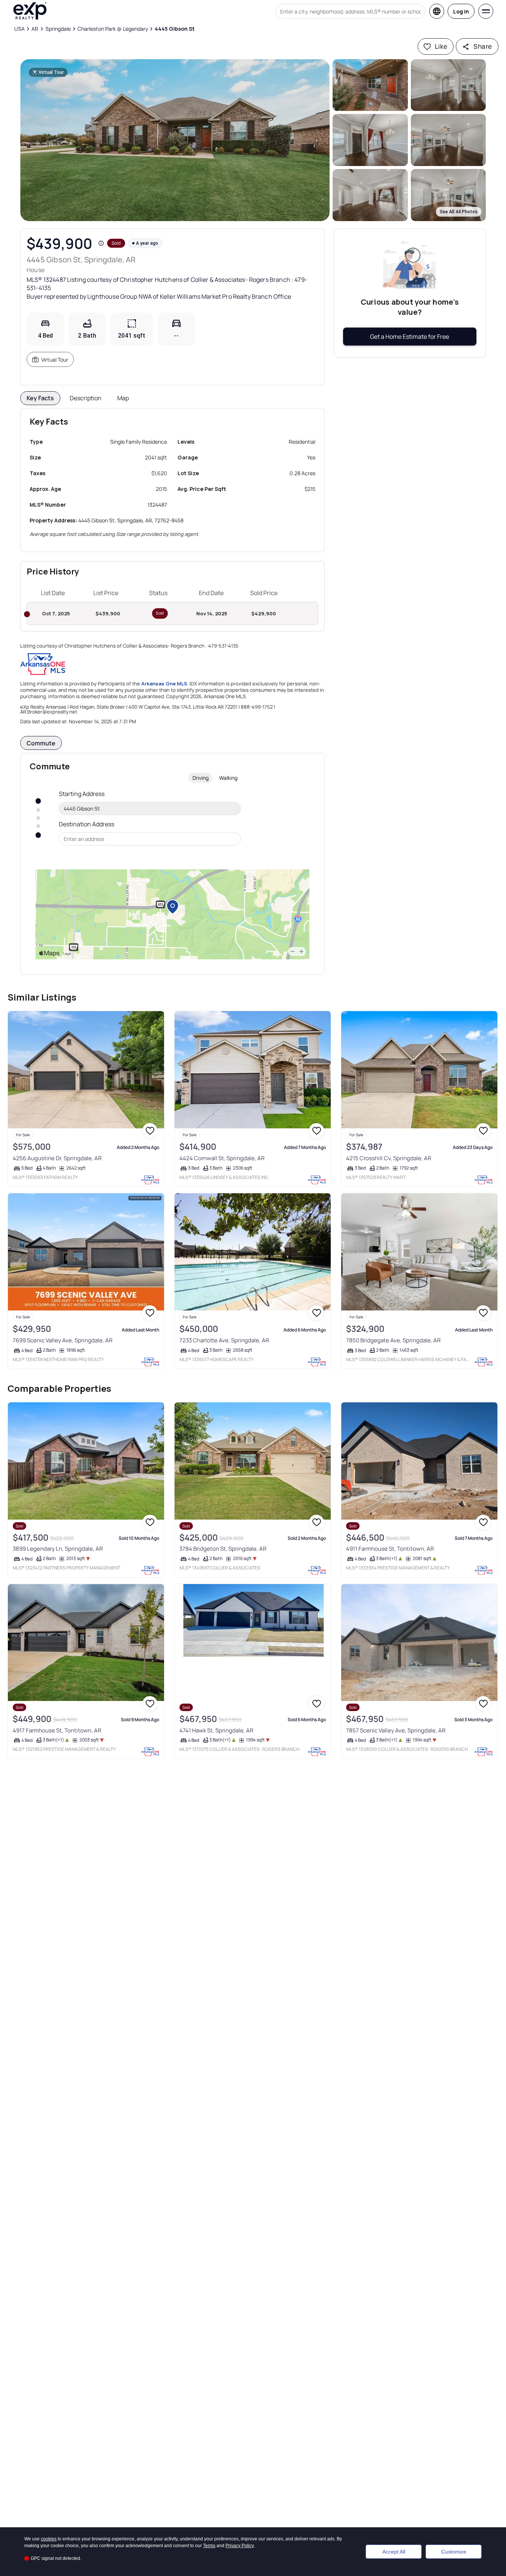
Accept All (394, 2552)
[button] (175, 140)
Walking (228, 778)
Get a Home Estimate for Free (410, 337)
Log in (461, 11)
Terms (209, 2546)
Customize (454, 2552)
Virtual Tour (55, 360)
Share (483, 46)
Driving (201, 778)
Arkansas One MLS (164, 684)
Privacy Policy (240, 2546)
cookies (49, 2539)
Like (441, 46)
